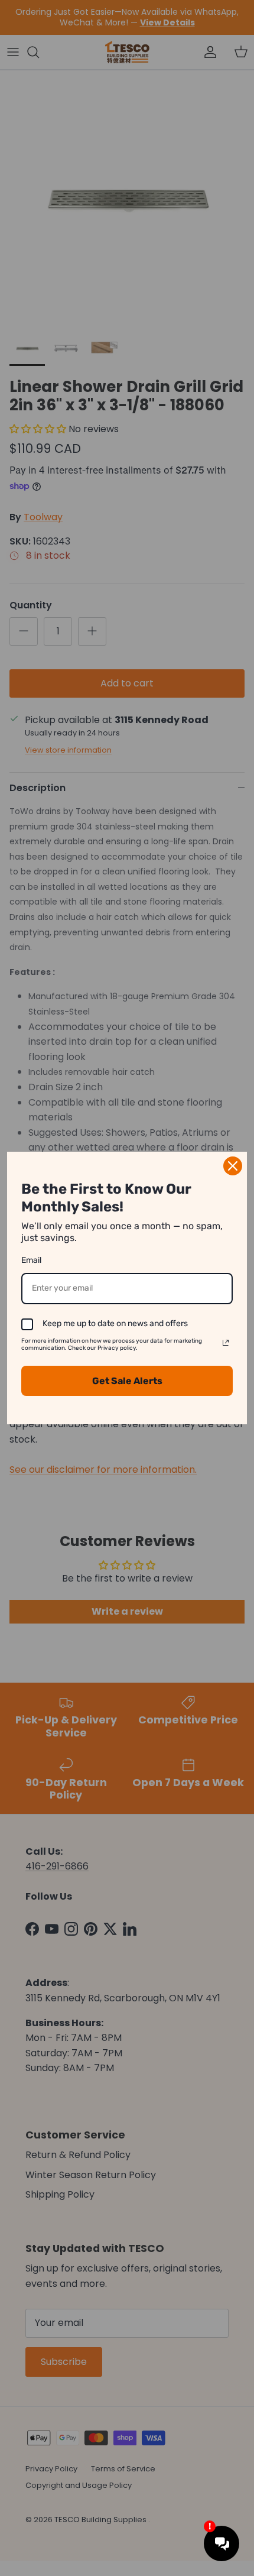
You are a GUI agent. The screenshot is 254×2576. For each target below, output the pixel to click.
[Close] (233, 1166)
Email (31, 1260)
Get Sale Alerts (127, 1381)
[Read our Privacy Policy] (226, 1343)
